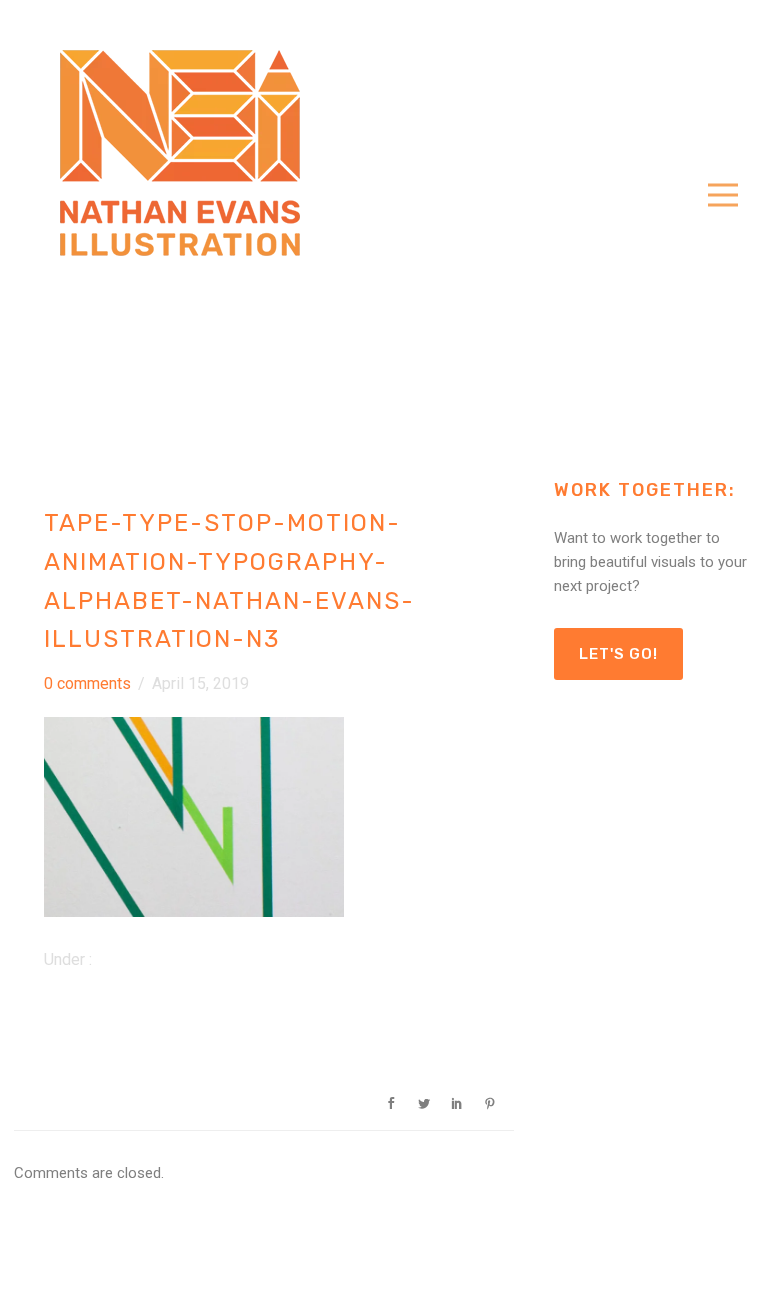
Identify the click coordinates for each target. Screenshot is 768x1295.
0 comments (87, 683)
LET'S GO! (618, 654)
